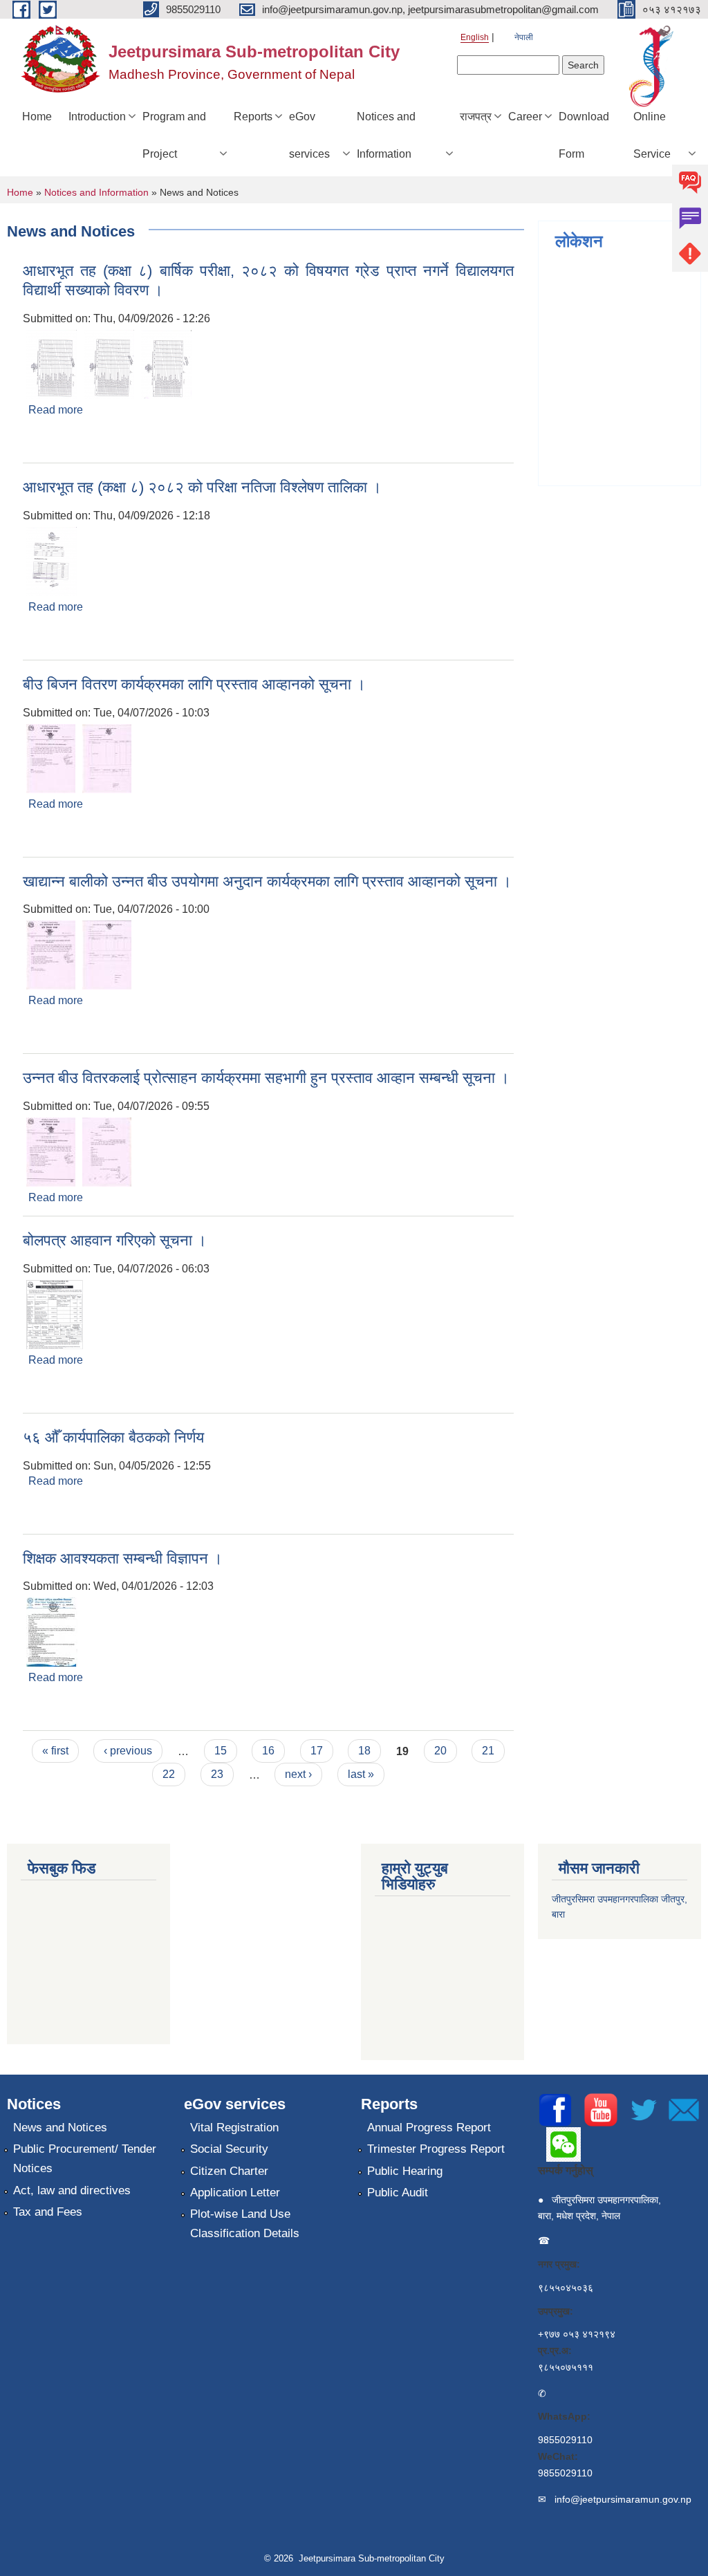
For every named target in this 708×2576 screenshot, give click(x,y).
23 (217, 1774)
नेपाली (524, 37)
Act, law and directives (72, 2190)
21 (488, 1751)
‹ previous (128, 1751)
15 (221, 1751)
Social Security (229, 2149)
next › (298, 1774)
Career (525, 117)
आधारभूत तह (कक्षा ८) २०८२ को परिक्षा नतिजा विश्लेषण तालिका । (202, 487)
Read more (56, 410)
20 (440, 1751)
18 (364, 1751)
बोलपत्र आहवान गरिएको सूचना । (115, 1240)
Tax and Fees (48, 2212)
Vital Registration (234, 2128)
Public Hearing (405, 2171)
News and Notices (60, 2128)
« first (55, 1751)
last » (361, 1774)
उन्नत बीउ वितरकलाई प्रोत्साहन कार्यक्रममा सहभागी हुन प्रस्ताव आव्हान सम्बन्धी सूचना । (266, 1078)
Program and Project (174, 135)
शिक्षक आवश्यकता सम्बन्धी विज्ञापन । (123, 1558)
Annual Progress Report (429, 2128)
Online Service (652, 135)
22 (169, 1774)
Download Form (584, 135)
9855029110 (565, 2440)
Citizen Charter (229, 2171)
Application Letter (235, 2193)
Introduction (97, 117)
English (475, 37)
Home (37, 117)
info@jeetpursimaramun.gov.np (623, 2499)
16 (268, 1751)
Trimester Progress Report (436, 2149)
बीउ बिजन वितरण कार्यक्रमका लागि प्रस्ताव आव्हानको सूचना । (194, 684)
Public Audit (398, 2193)
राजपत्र (476, 117)
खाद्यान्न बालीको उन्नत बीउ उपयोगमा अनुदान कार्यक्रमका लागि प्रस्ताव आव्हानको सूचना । (267, 881)
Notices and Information (386, 135)
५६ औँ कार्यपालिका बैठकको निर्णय (113, 1437)
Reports (253, 117)
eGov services (309, 135)
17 (317, 1751)
